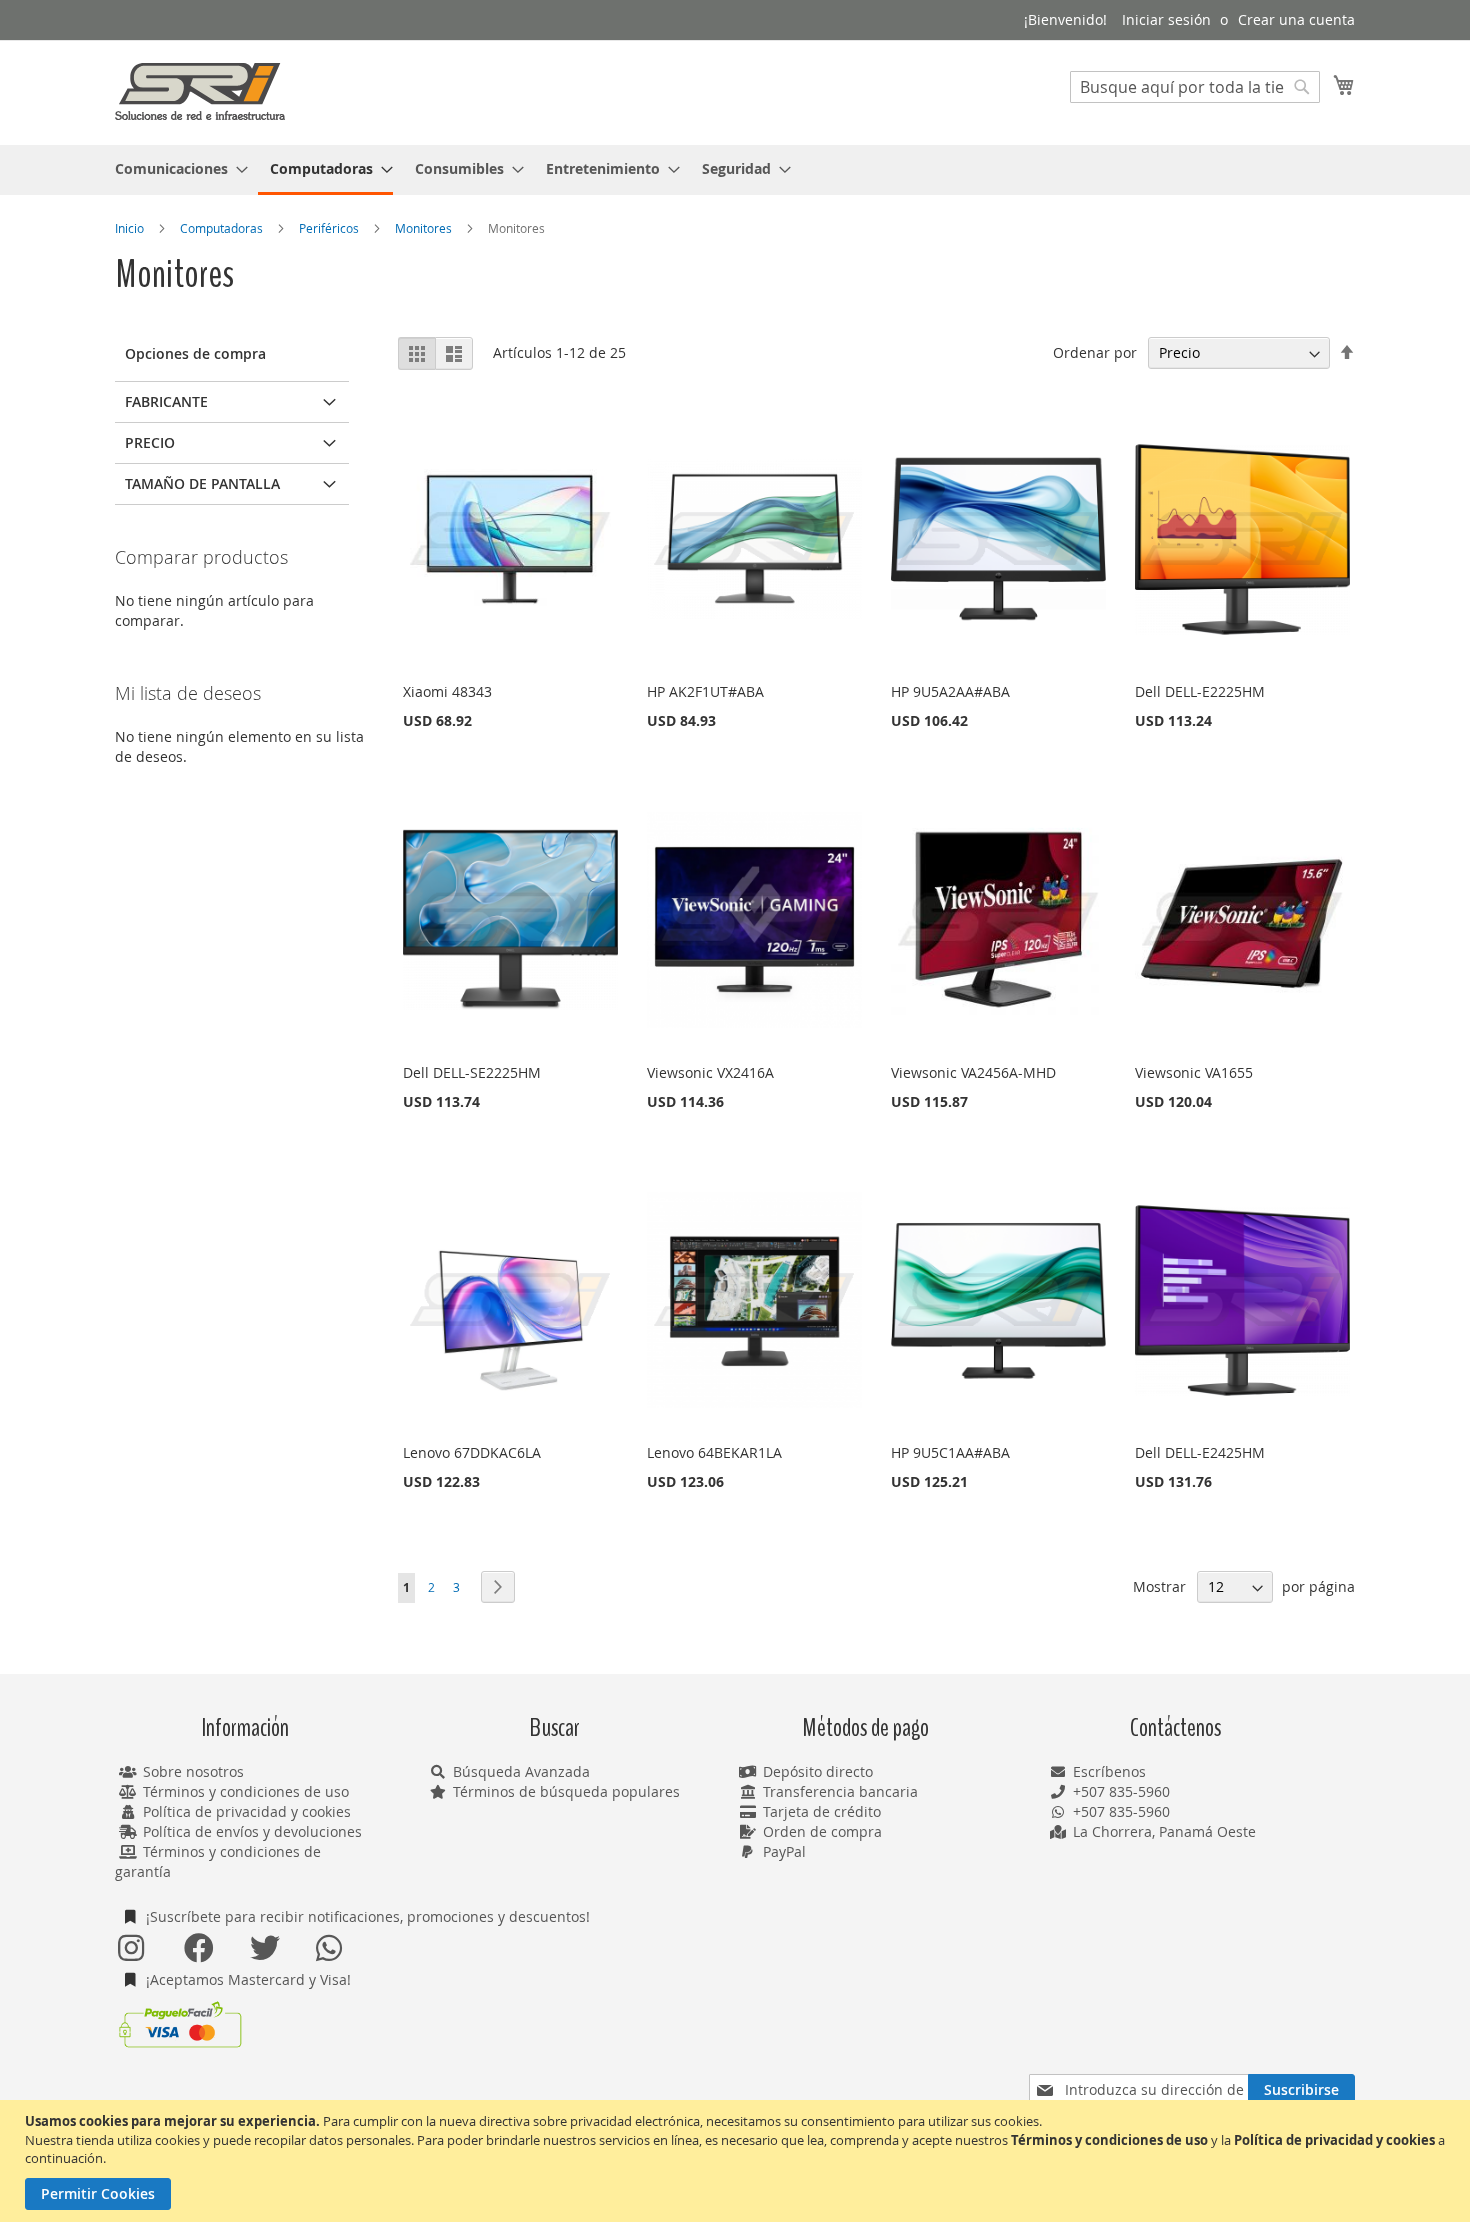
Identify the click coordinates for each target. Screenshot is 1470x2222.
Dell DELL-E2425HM (1200, 1452)
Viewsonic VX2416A (710, 1072)
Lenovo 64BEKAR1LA (714, 1452)
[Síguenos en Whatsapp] (330, 1948)
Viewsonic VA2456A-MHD (973, 1072)
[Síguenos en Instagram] (132, 1948)
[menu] (735, 170)
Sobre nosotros (193, 1771)
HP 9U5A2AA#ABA (950, 691)
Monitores (425, 228)
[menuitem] (175, 168)
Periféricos (330, 228)
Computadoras (223, 228)
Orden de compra (822, 1831)
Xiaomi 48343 (447, 691)
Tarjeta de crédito (822, 1811)
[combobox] (1195, 87)
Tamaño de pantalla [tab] (202, 483)
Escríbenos (1109, 1771)
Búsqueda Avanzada (521, 1771)
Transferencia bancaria (840, 1791)
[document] (737, 2161)
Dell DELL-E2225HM (1200, 691)
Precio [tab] (150, 442)
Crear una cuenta (1296, 19)
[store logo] (200, 91)
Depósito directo (818, 1771)
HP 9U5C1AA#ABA (950, 1452)
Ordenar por (1095, 352)
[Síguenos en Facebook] (198, 1948)
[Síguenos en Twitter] (264, 1948)
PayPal (784, 1851)
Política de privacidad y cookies (247, 1811)
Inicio (131, 228)
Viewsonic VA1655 (1194, 1072)
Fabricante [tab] (166, 401)
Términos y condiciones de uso (246, 1791)
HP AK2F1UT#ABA (705, 691)
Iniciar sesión (1166, 19)
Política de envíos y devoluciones (252, 1831)
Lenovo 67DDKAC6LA (472, 1452)
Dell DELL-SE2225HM (472, 1072)
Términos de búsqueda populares (566, 1791)
